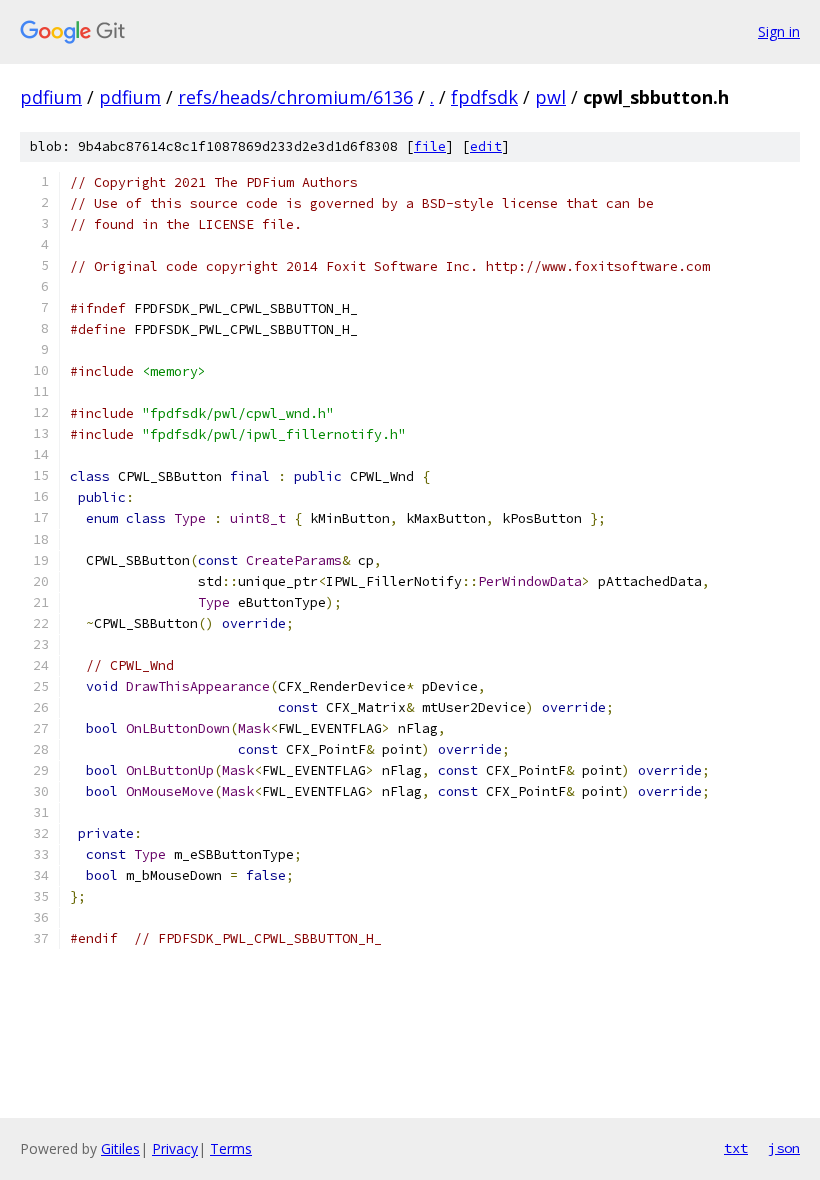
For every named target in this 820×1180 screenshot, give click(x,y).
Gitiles (120, 1148)
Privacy (175, 1148)
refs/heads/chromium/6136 (295, 97)
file (430, 146)
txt (736, 1148)
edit (486, 146)
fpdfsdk (484, 97)
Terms (231, 1148)
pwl (550, 97)
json (784, 1148)
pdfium (51, 97)
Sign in (779, 31)
